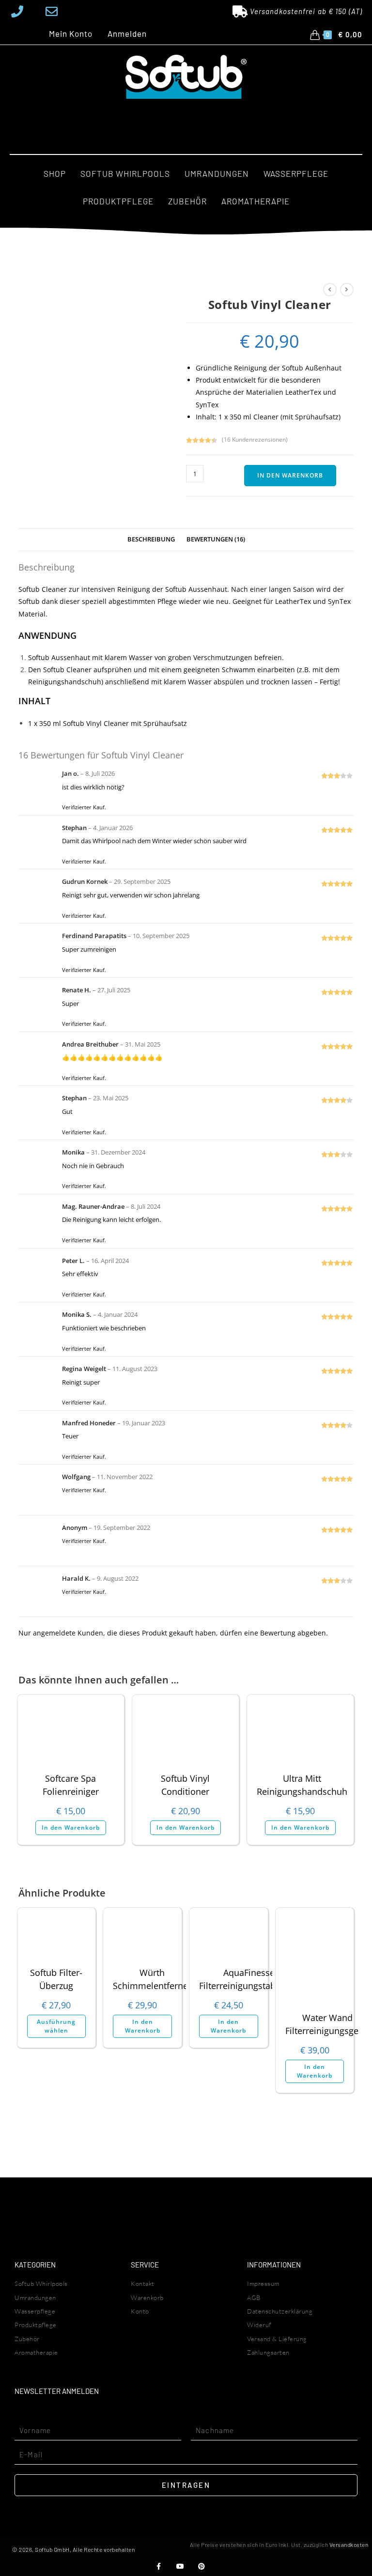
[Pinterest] (201, 2567)
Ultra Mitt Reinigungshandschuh (302, 1785)
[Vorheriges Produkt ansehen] (330, 290)
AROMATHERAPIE (256, 201)
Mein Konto (71, 34)
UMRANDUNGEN (217, 173)
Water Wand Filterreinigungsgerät (327, 2024)
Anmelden (127, 34)
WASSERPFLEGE (296, 173)
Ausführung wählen (56, 2026)
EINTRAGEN (186, 2485)
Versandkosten (349, 2545)
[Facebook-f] (159, 2567)
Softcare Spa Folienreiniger (71, 1785)
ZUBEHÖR (187, 201)
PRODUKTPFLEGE (118, 201)
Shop (55, 173)
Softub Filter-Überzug (56, 1979)
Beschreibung (151, 539)
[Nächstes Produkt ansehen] (347, 290)
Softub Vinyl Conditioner (185, 1785)
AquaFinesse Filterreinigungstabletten (249, 1979)
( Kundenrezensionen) (255, 440)
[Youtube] (180, 2567)
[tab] (151, 540)
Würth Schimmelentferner (152, 1979)
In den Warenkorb (290, 475)
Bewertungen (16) (216, 539)
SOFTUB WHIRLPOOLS (125, 173)
